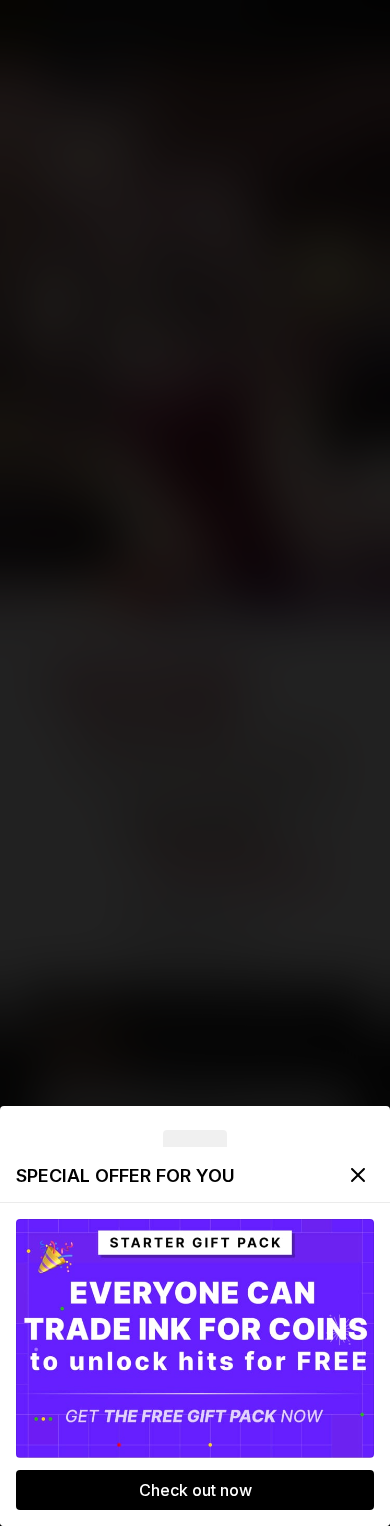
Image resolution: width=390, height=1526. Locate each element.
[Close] (358, 1175)
